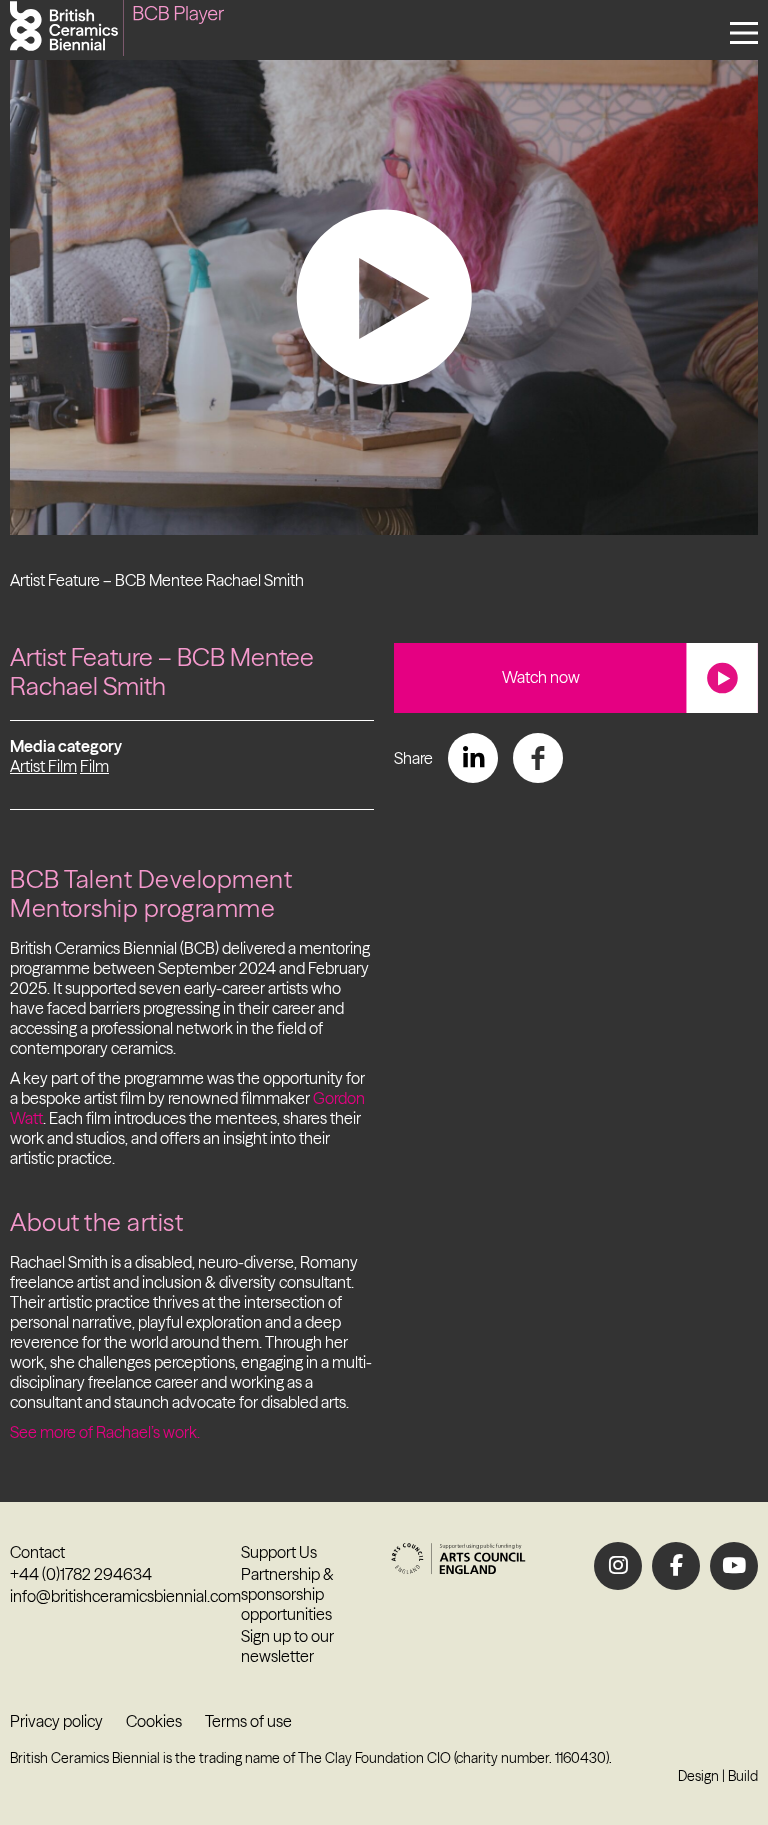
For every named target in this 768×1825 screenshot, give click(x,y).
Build (743, 1776)
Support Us (279, 1552)
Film (94, 766)
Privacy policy (56, 1721)
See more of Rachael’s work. (105, 1432)
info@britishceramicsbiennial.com (125, 1596)
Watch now (541, 677)
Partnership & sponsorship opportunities (287, 1594)
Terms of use (248, 1721)
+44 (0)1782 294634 (81, 1574)
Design (698, 1776)
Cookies (154, 1721)
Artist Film (43, 766)
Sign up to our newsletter (287, 1646)
